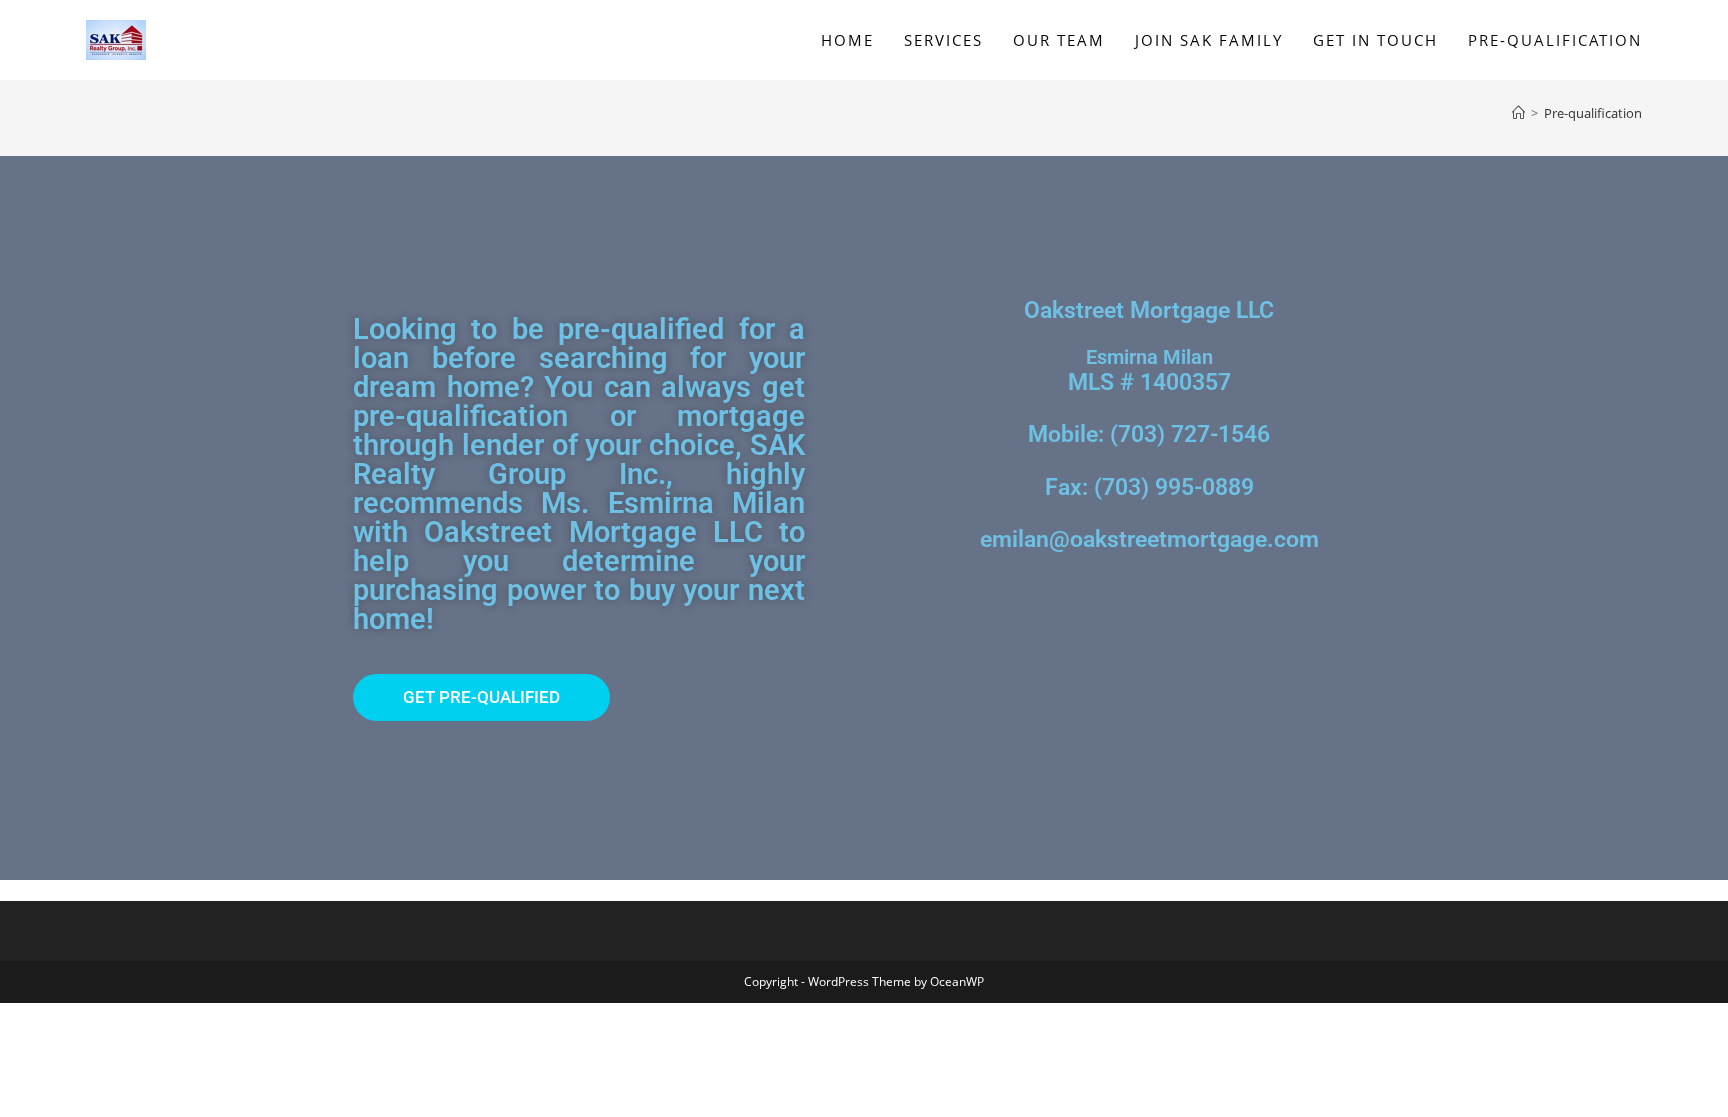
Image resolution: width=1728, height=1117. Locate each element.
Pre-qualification (1593, 113)
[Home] (1518, 113)
